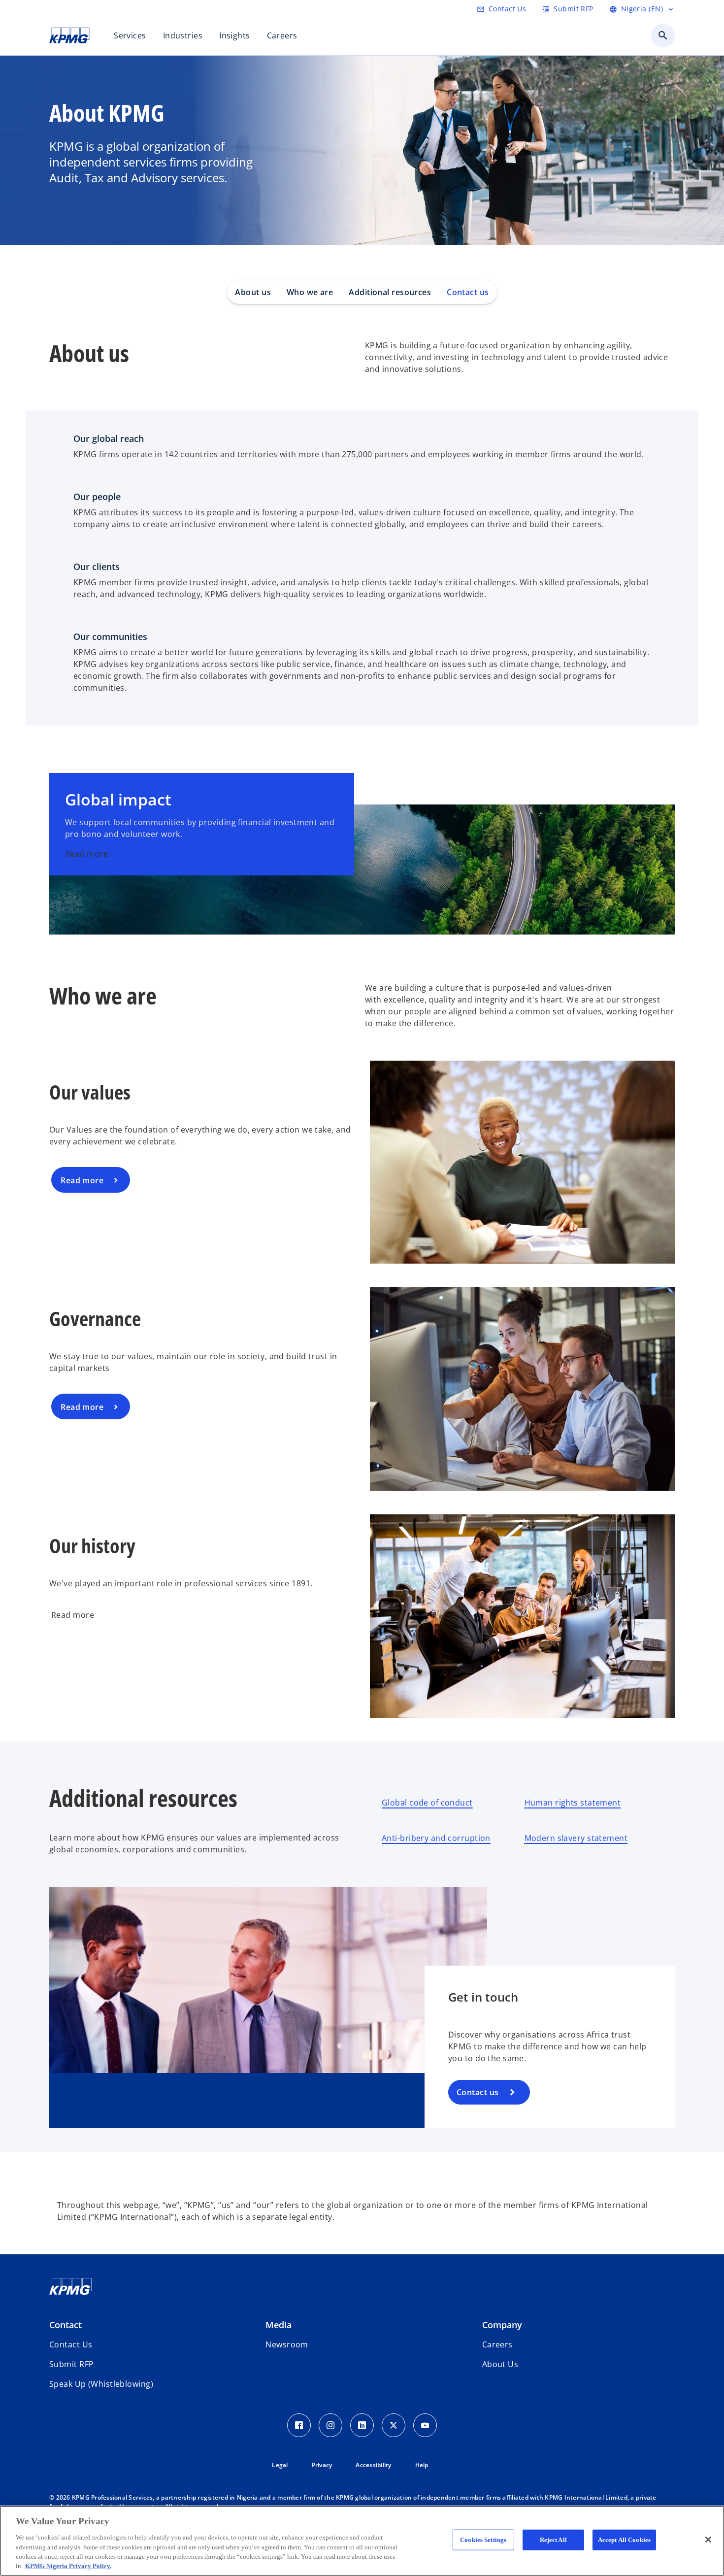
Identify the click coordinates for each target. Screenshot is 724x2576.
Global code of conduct (427, 1803)
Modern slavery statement (576, 1838)
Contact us (468, 292)
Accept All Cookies (624, 2540)
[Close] (708, 2540)
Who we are (310, 292)
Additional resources (390, 292)
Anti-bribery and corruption (436, 1838)
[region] (362, 2541)
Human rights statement (573, 1803)
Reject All (553, 2540)
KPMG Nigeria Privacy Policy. (68, 2566)
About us (253, 292)
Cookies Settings (483, 2540)
